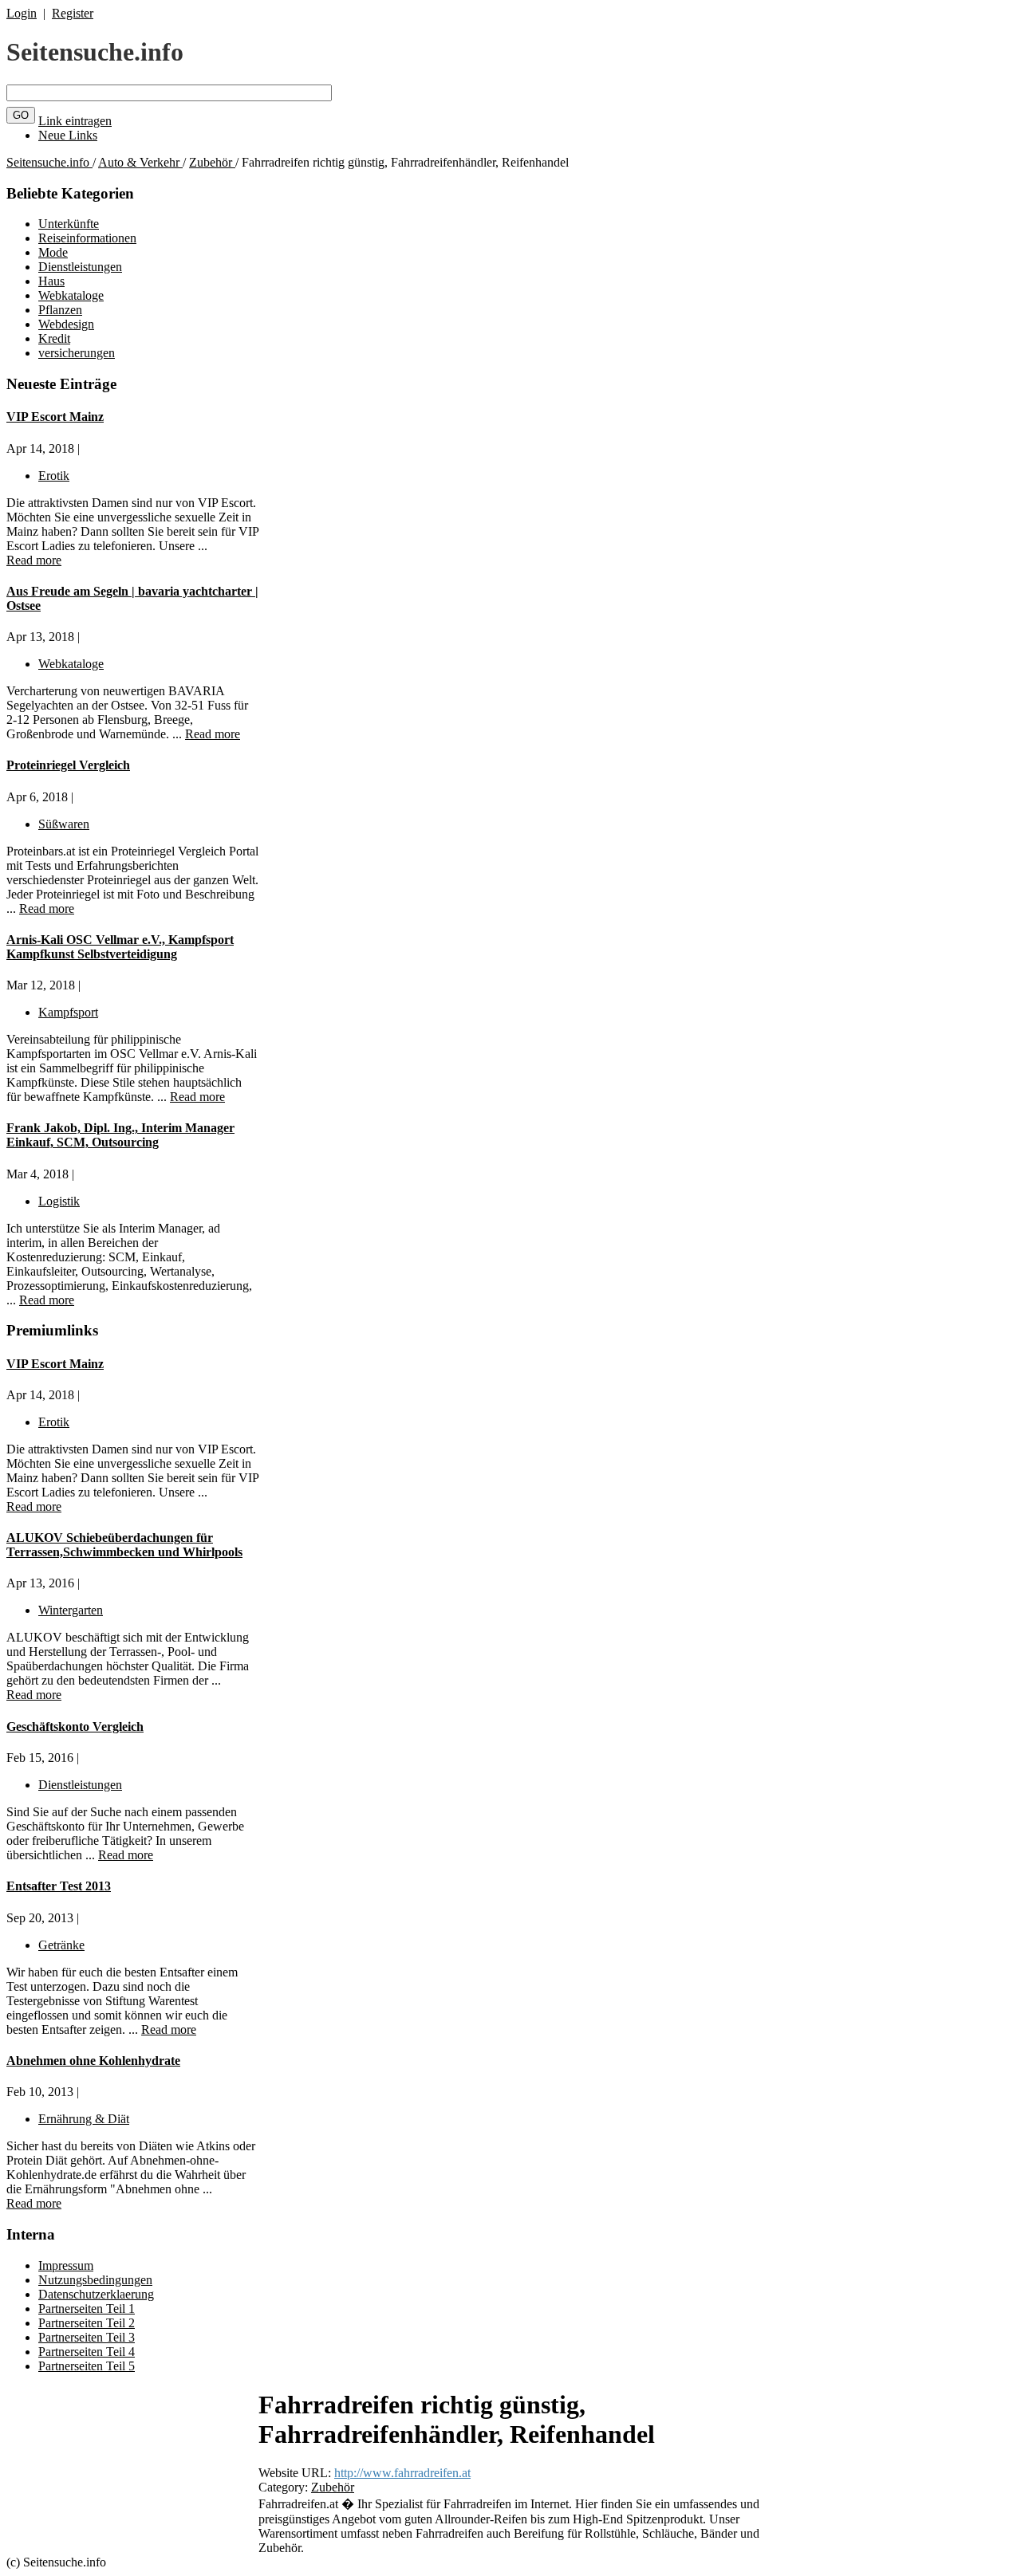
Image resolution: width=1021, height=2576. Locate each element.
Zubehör (212, 162)
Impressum (66, 2265)
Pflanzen (60, 310)
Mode (53, 252)
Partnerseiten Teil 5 (87, 2366)
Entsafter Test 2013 (59, 1886)
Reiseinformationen (87, 238)
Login (22, 13)
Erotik (54, 476)
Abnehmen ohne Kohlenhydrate (93, 2061)
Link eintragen (75, 121)
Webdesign (66, 324)
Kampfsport (68, 1012)
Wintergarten (71, 1610)
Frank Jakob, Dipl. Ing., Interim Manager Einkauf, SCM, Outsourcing (120, 1135)
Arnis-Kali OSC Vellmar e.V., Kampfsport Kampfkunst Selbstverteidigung (120, 947)
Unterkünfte (69, 224)
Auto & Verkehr (140, 162)
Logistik (59, 1201)
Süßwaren (64, 824)
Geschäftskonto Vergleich (75, 1727)
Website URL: (296, 2473)
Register (73, 13)
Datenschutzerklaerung (96, 2294)
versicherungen (77, 353)
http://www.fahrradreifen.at (402, 2473)
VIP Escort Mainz (55, 417)
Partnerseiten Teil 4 (87, 2352)
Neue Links (68, 135)
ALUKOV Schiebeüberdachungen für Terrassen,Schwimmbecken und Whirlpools (124, 1545)
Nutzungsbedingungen (95, 2280)
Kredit (54, 338)
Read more (34, 560)
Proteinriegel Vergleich (68, 765)
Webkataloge (71, 295)
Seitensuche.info (95, 52)
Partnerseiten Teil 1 (87, 2309)
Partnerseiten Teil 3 (87, 2337)
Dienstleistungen (80, 267)
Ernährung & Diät (84, 2119)
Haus (51, 281)
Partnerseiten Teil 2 (87, 2323)
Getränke (61, 1945)
